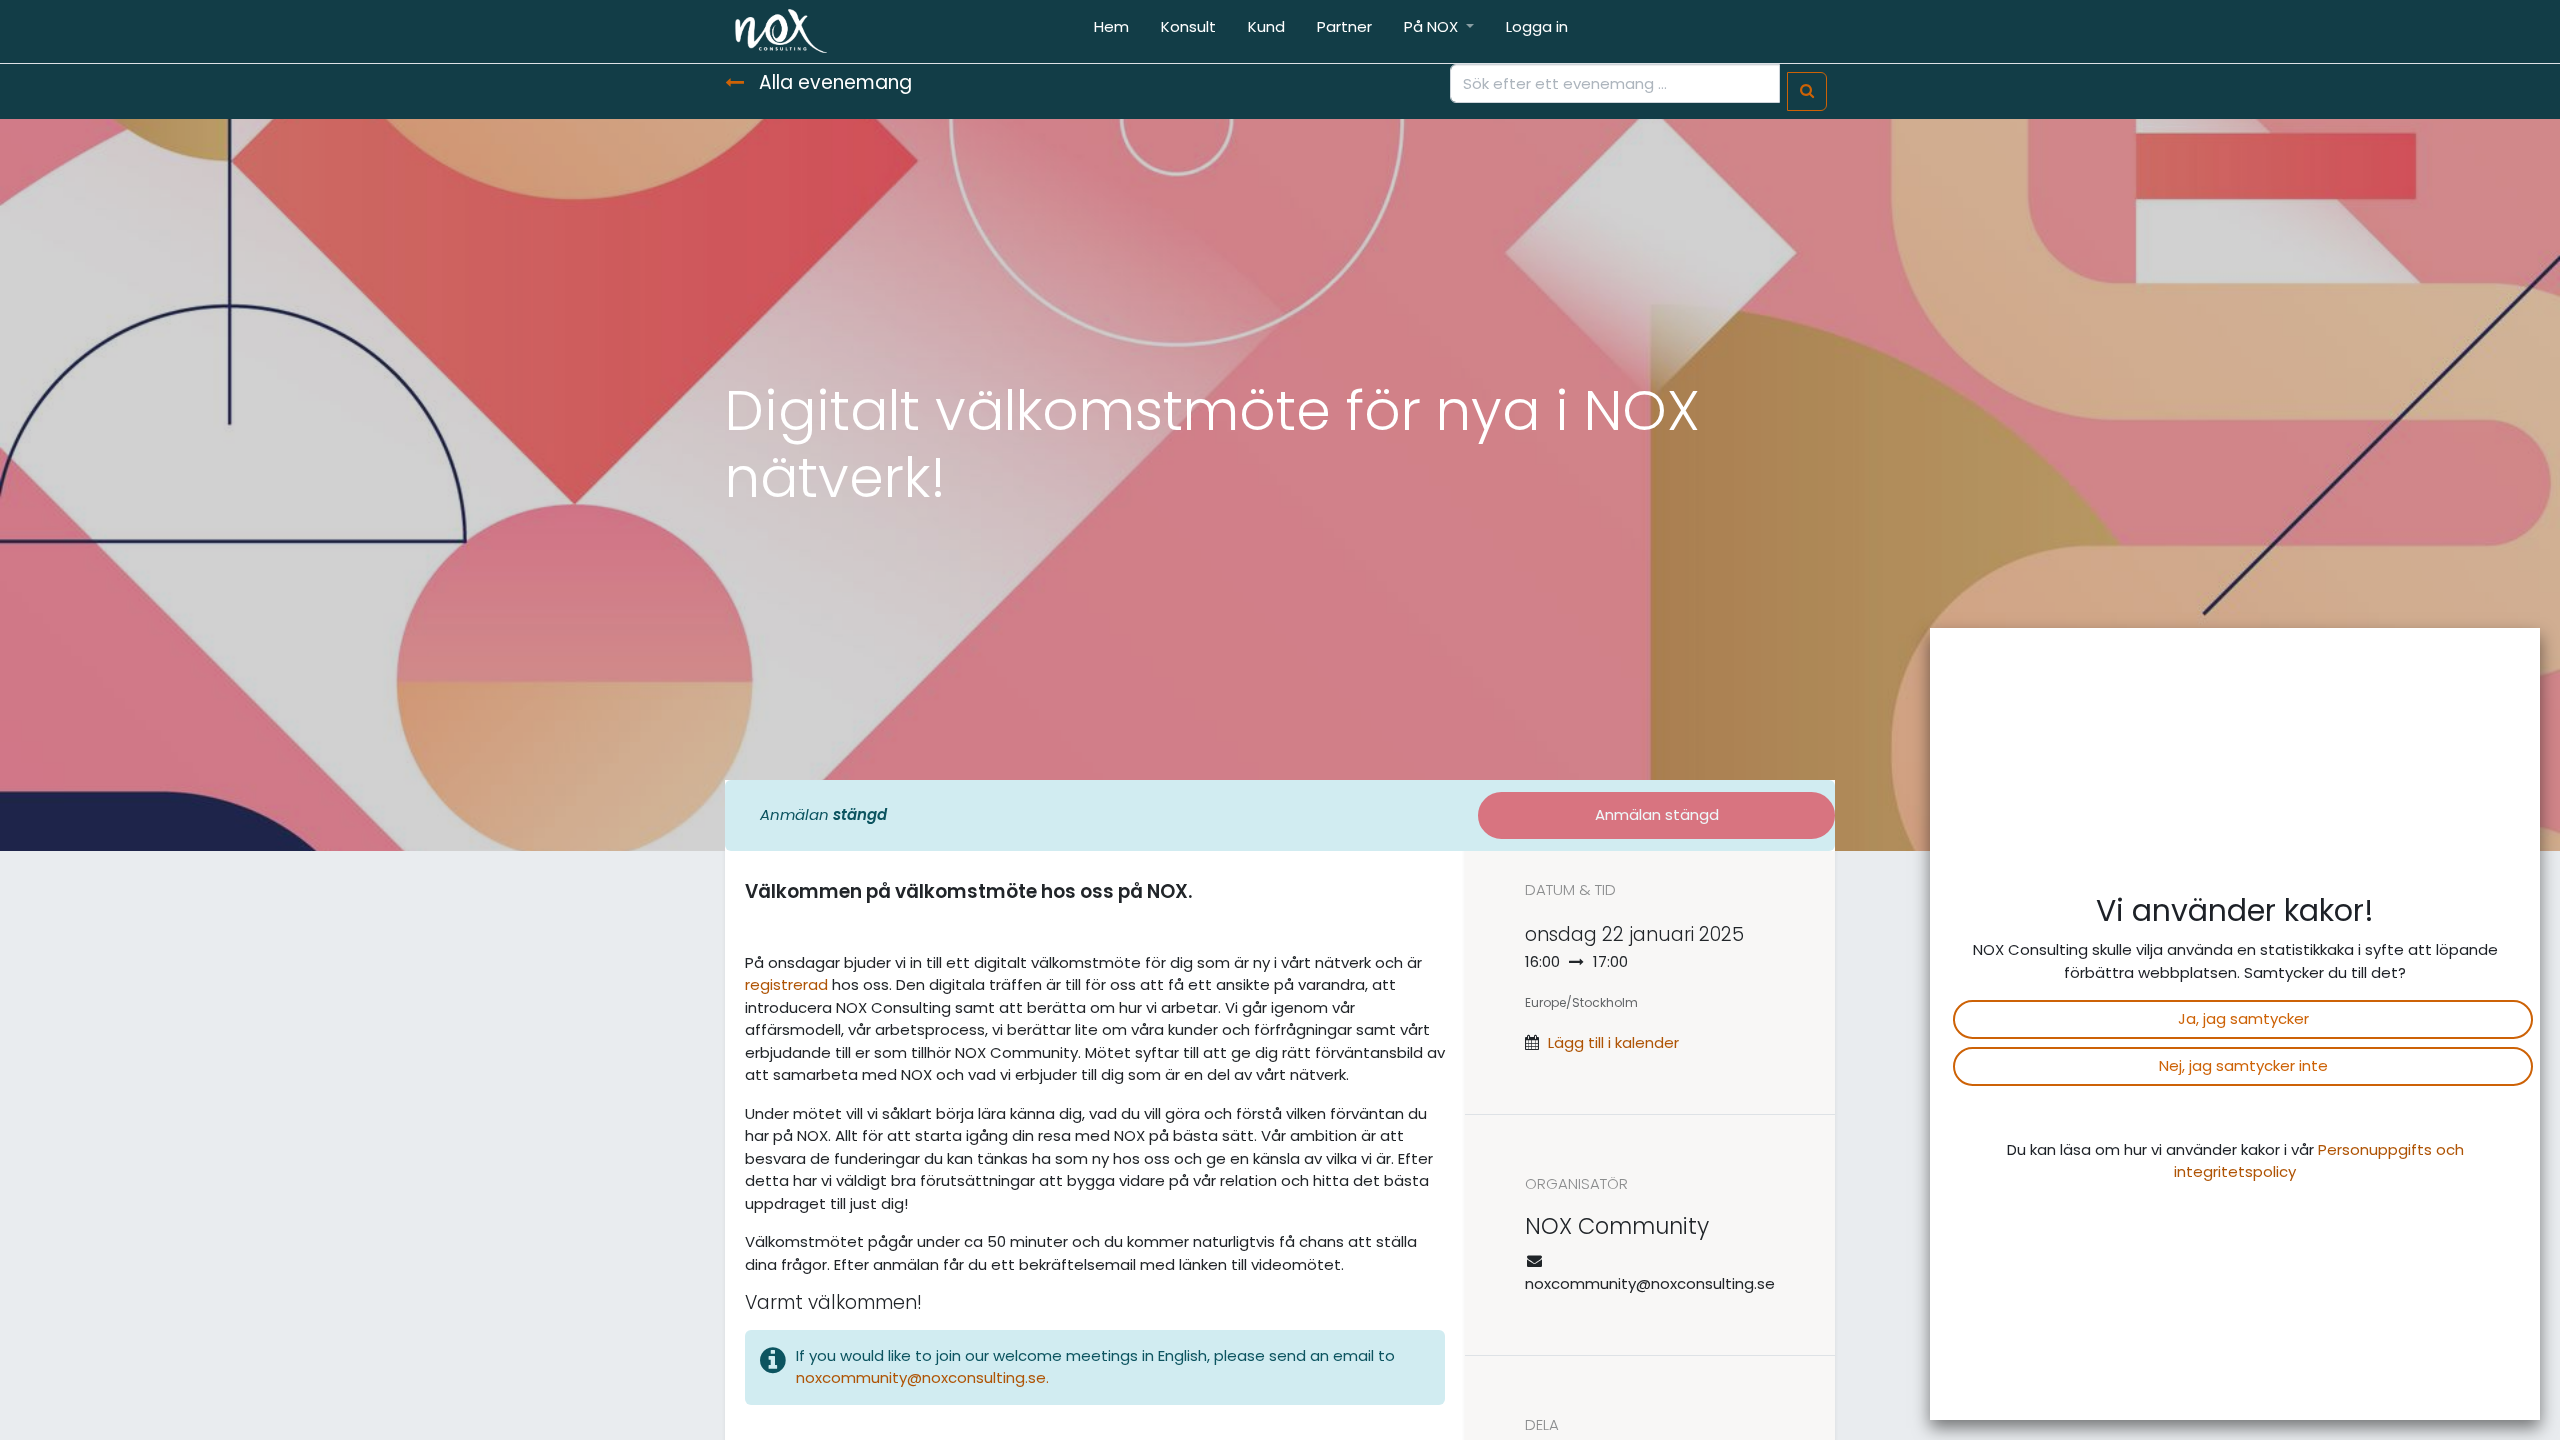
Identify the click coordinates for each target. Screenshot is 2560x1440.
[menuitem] (1111, 31)
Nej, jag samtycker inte (2243, 1065)
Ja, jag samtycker (2243, 1018)
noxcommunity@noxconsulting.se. (924, 1377)
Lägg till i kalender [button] (1613, 1042)
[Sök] (1807, 91)
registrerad (786, 984)
